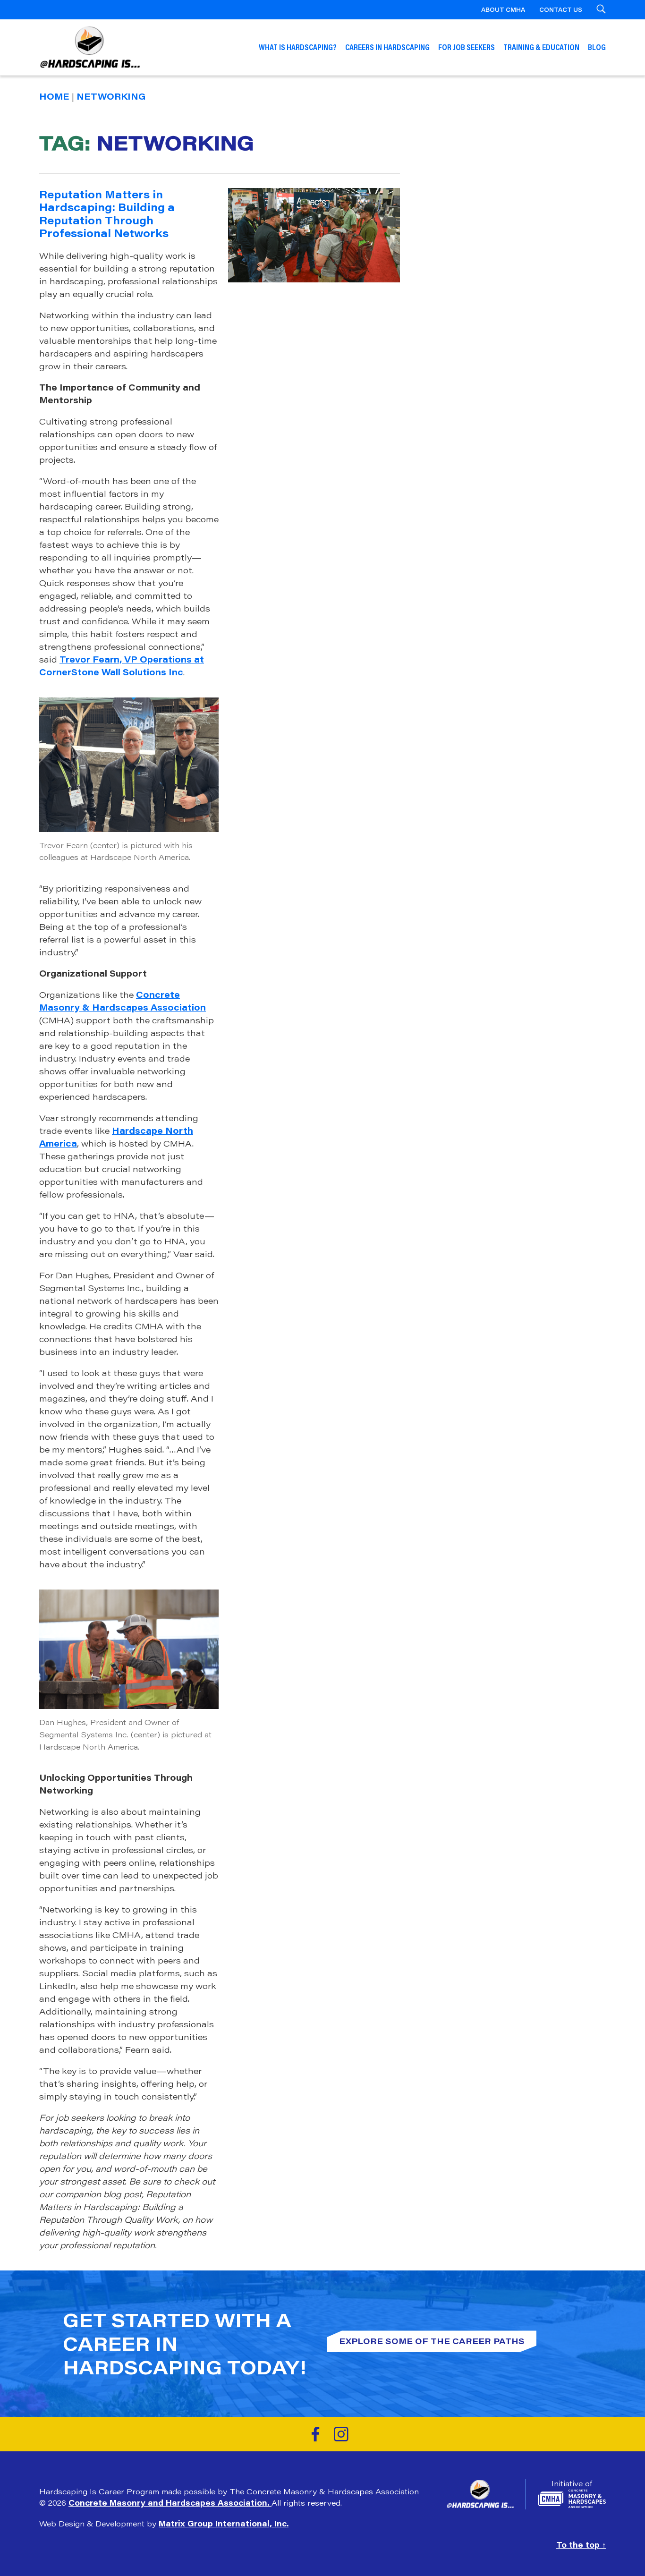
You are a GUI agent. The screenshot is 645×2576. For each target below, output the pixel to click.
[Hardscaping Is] (486, 2494)
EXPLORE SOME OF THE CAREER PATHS (432, 2341)
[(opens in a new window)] (315, 2434)
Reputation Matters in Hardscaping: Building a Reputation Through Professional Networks (107, 214)
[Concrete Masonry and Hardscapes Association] (572, 2499)
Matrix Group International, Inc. (224, 2523)
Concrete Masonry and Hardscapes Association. (170, 2503)
